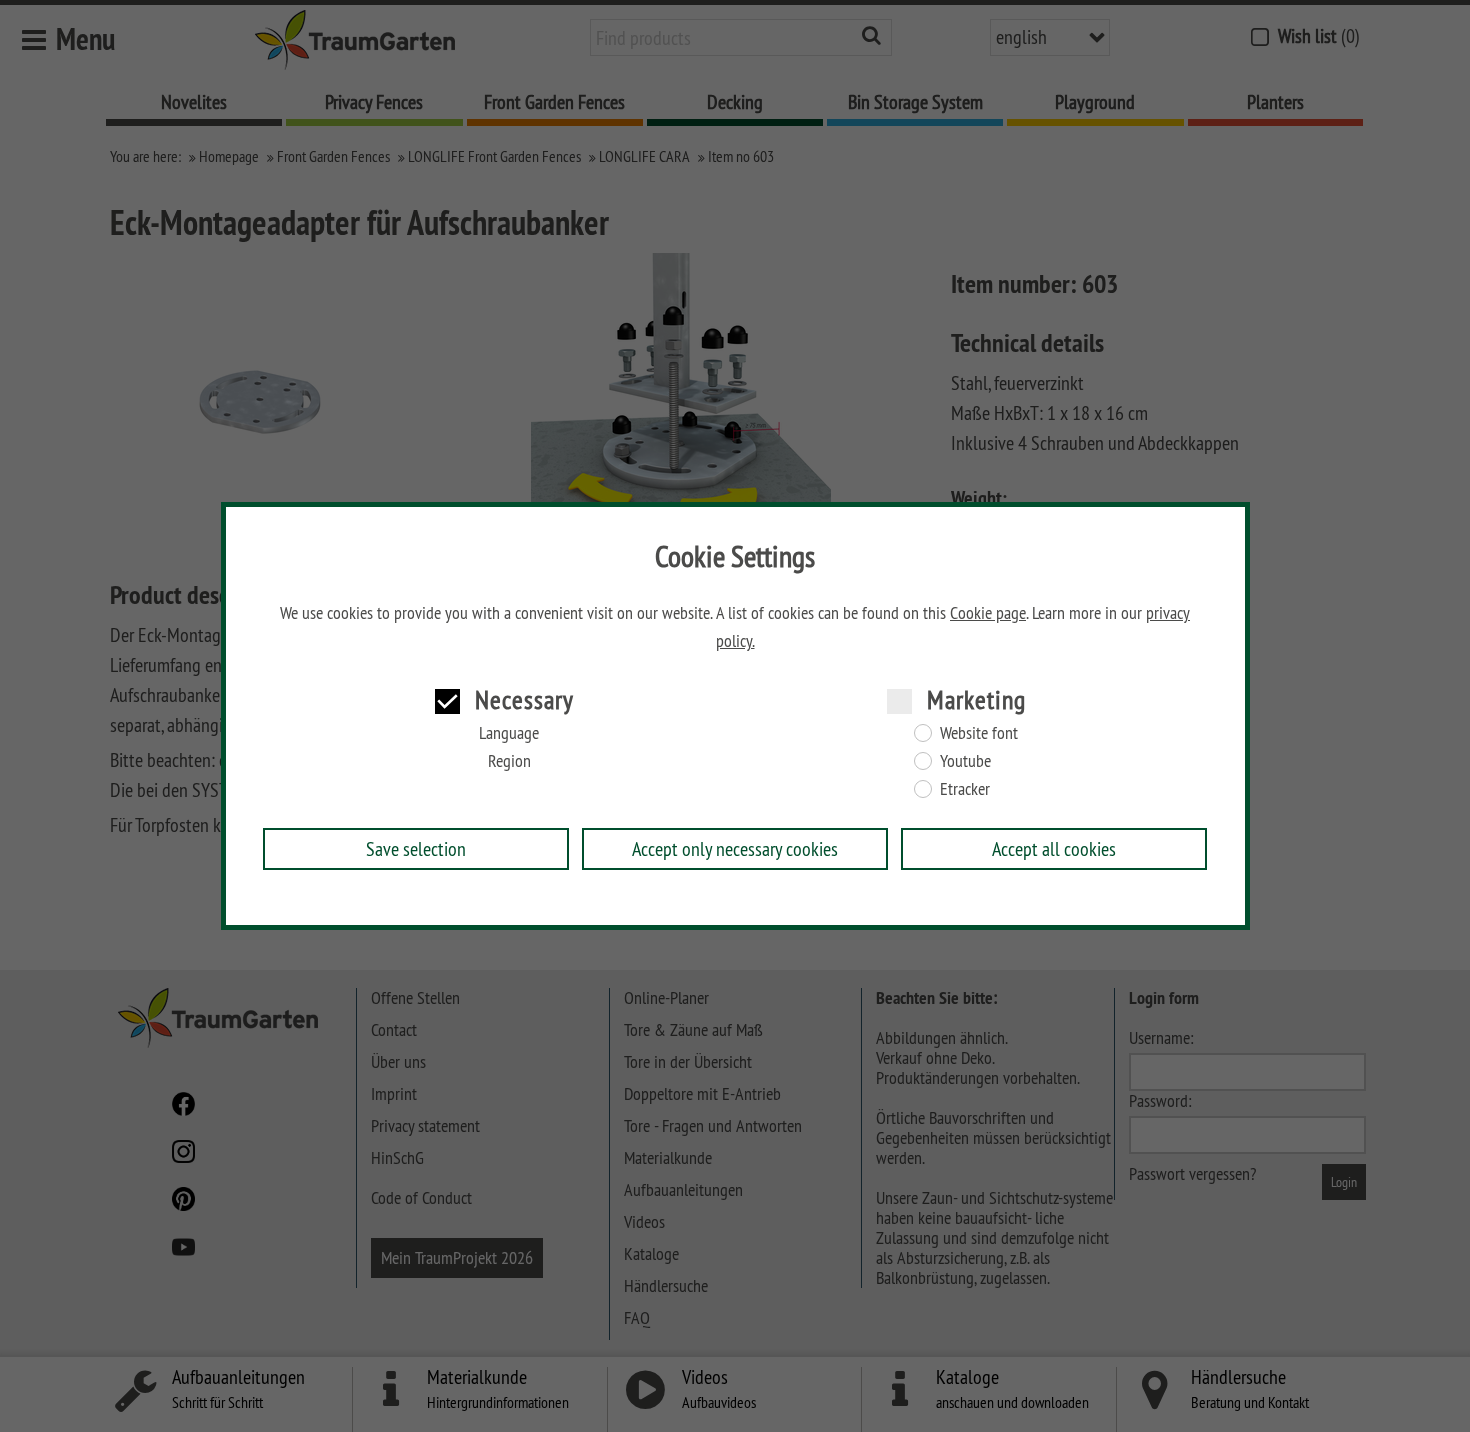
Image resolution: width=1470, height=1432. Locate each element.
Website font (979, 733)
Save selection (416, 848)
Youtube (965, 761)
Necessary (524, 699)
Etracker (965, 789)
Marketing (976, 699)
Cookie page (988, 613)
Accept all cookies (1054, 848)
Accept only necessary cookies (735, 848)
